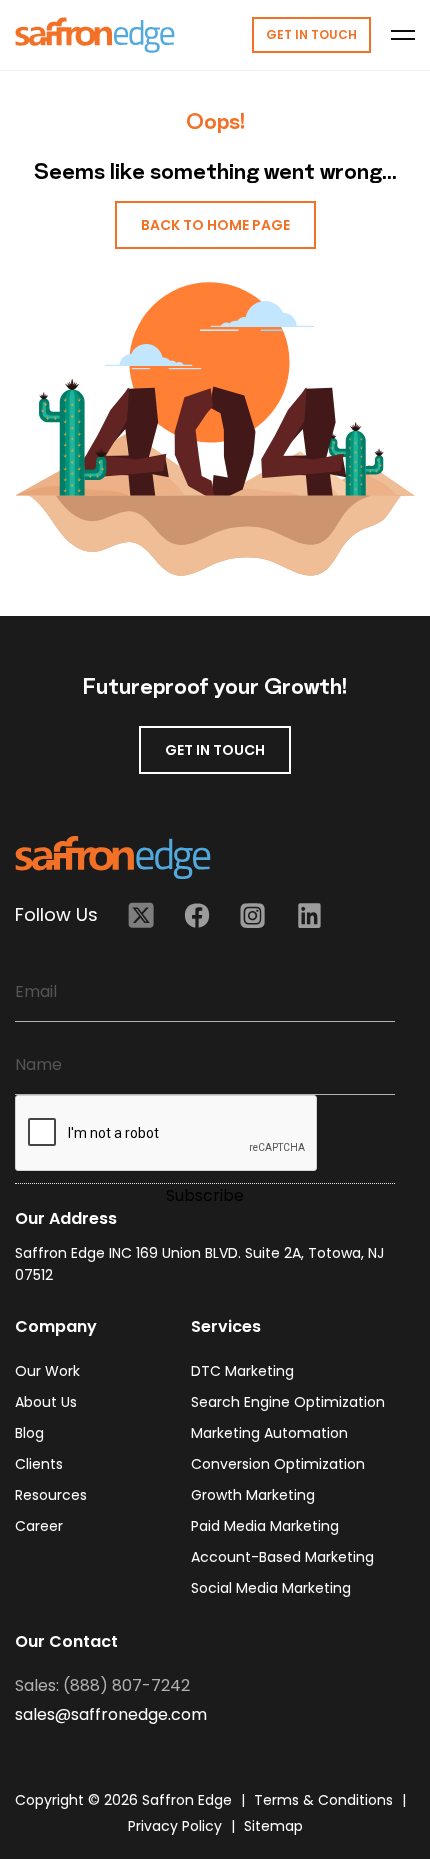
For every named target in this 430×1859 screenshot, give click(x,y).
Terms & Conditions (325, 1800)
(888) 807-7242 (126, 1685)
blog (29, 1433)
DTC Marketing (242, 1371)
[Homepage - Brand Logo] (95, 35)
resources (51, 1495)
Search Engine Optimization (288, 1402)
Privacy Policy (177, 1826)
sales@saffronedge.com (111, 1714)
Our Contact (66, 1641)
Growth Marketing (253, 1495)
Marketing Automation (269, 1433)
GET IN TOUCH (215, 750)
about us (46, 1402)
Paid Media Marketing (265, 1526)
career (39, 1526)
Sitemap (273, 1826)
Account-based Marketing (282, 1557)
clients (39, 1464)
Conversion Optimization (278, 1464)
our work (47, 1371)
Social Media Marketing (271, 1588)
